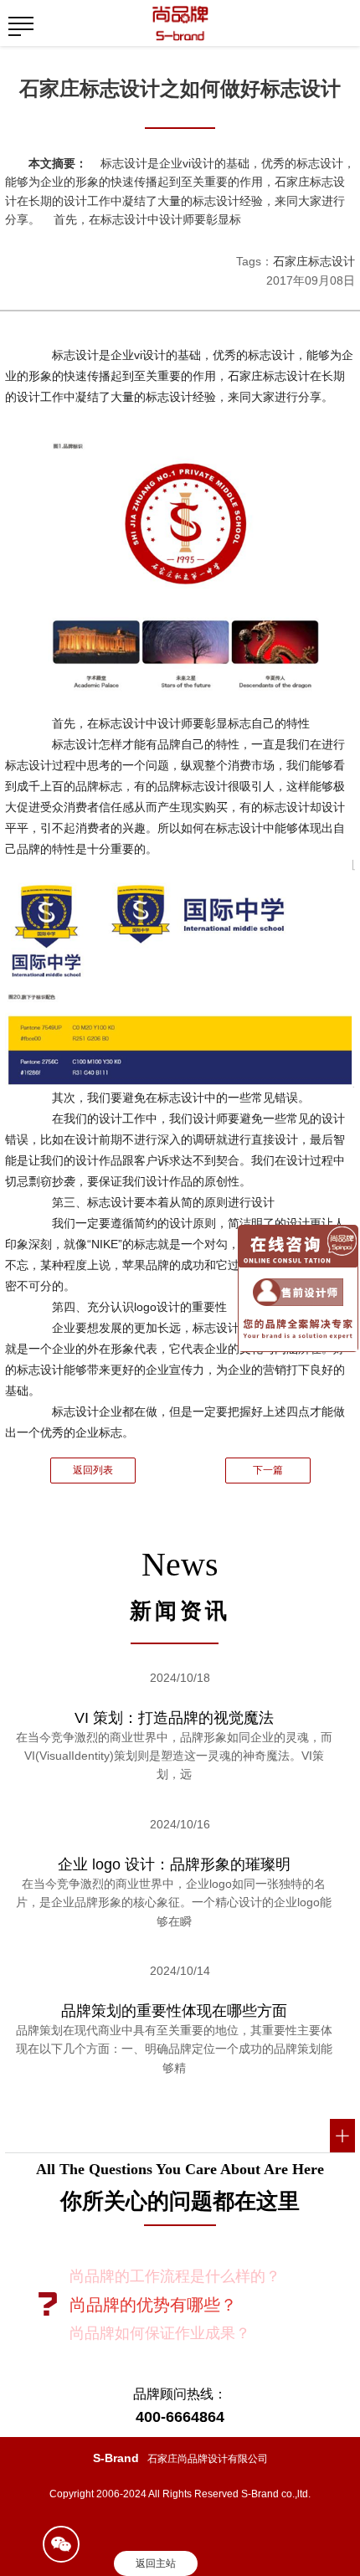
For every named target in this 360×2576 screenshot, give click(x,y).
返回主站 (156, 2563)
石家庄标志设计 (314, 261)
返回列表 (93, 1470)
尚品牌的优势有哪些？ (153, 2305)
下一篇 (268, 1470)
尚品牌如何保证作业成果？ (160, 2333)
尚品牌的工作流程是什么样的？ (175, 2276)
